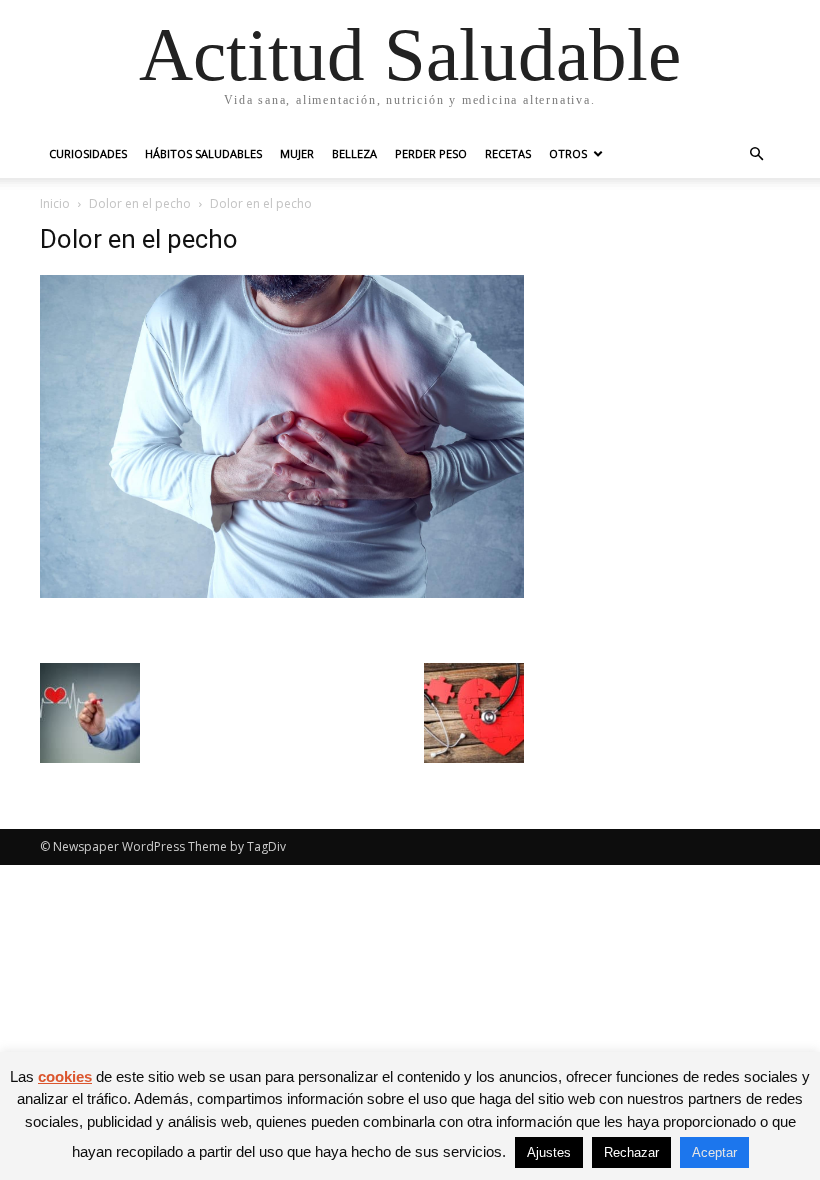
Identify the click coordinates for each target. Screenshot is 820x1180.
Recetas (508, 153)
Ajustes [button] (549, 1152)
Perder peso (431, 153)
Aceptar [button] (714, 1152)
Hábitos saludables (203, 153)
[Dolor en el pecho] (282, 592)
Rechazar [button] (631, 1152)
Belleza (354, 153)
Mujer (297, 153)
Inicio (55, 203)
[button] (756, 154)
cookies (65, 1076)
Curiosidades (88, 153)
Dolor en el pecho (140, 203)
